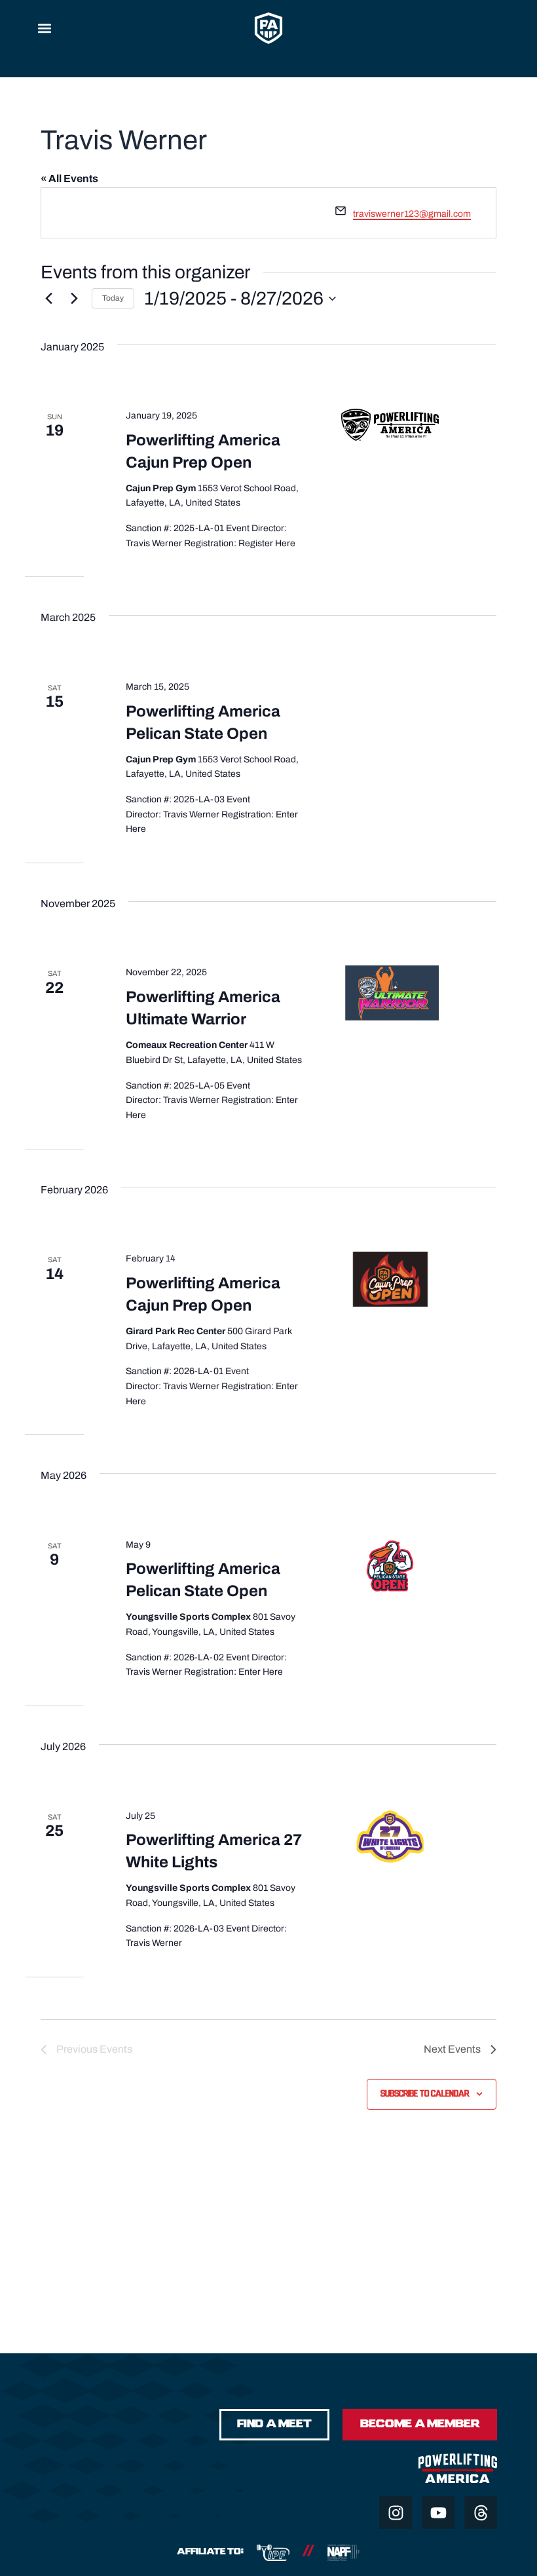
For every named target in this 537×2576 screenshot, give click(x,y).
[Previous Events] (48, 299)
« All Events (69, 178)
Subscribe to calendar (425, 2094)
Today (113, 298)
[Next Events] (74, 299)
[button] (44, 28)
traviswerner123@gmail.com (412, 214)
